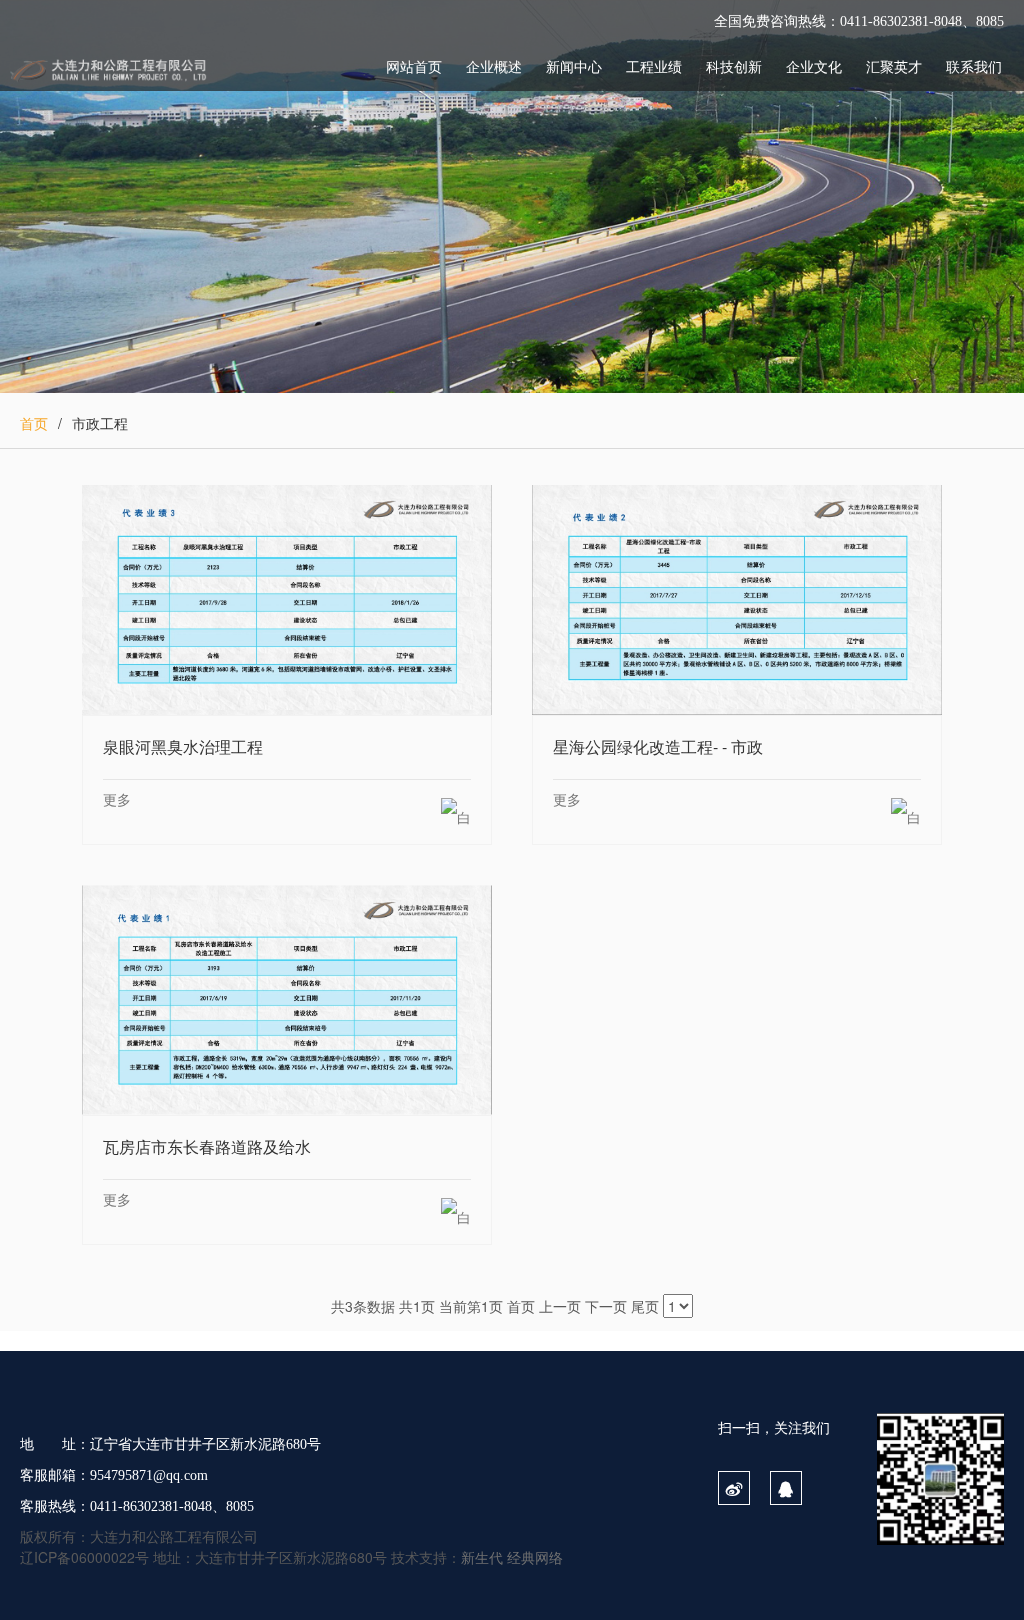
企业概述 (494, 66)
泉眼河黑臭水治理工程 (287, 599)
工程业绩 (654, 66)
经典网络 (535, 1557)
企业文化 (814, 66)
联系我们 (974, 66)
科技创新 (734, 66)
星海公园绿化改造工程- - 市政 (737, 599)
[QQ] (786, 1490)
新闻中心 (574, 66)
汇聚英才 (894, 66)
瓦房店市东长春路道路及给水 (287, 999)
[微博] (734, 1490)
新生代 (482, 1557)
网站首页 (414, 66)
